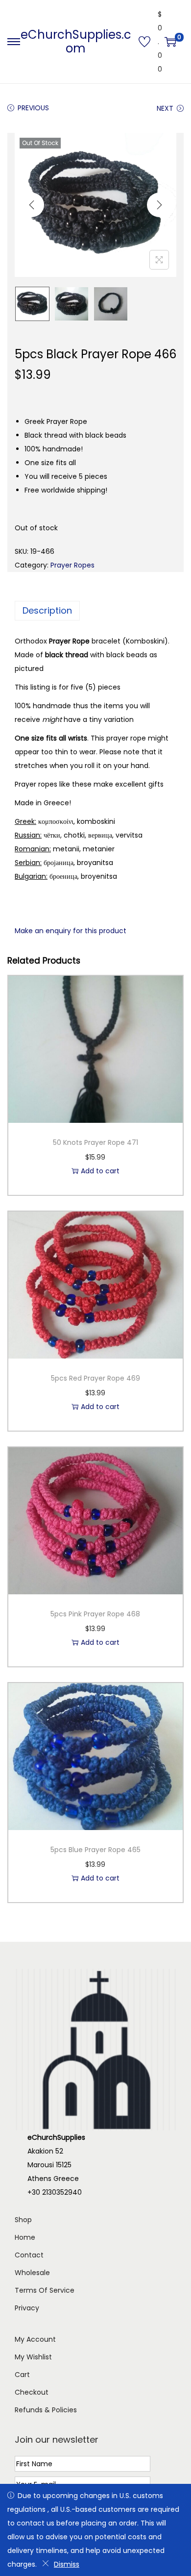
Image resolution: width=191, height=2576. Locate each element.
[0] (170, 42)
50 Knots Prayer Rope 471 (95, 1142)
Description (47, 610)
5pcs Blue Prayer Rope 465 (95, 1850)
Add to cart (100, 1171)
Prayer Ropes (72, 565)
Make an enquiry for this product (71, 931)
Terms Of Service (45, 2290)
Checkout (32, 2392)
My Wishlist (33, 2357)
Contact (29, 2255)
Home (25, 2237)
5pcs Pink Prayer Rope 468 (95, 1614)
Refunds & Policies (46, 2410)
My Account (35, 2339)
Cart (22, 2375)
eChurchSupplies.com (76, 41)
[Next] (159, 205)
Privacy (27, 2308)
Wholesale (32, 2273)
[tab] (95, 611)
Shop (23, 2220)
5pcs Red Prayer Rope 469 (95, 1378)
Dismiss (67, 2564)
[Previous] (32, 205)
